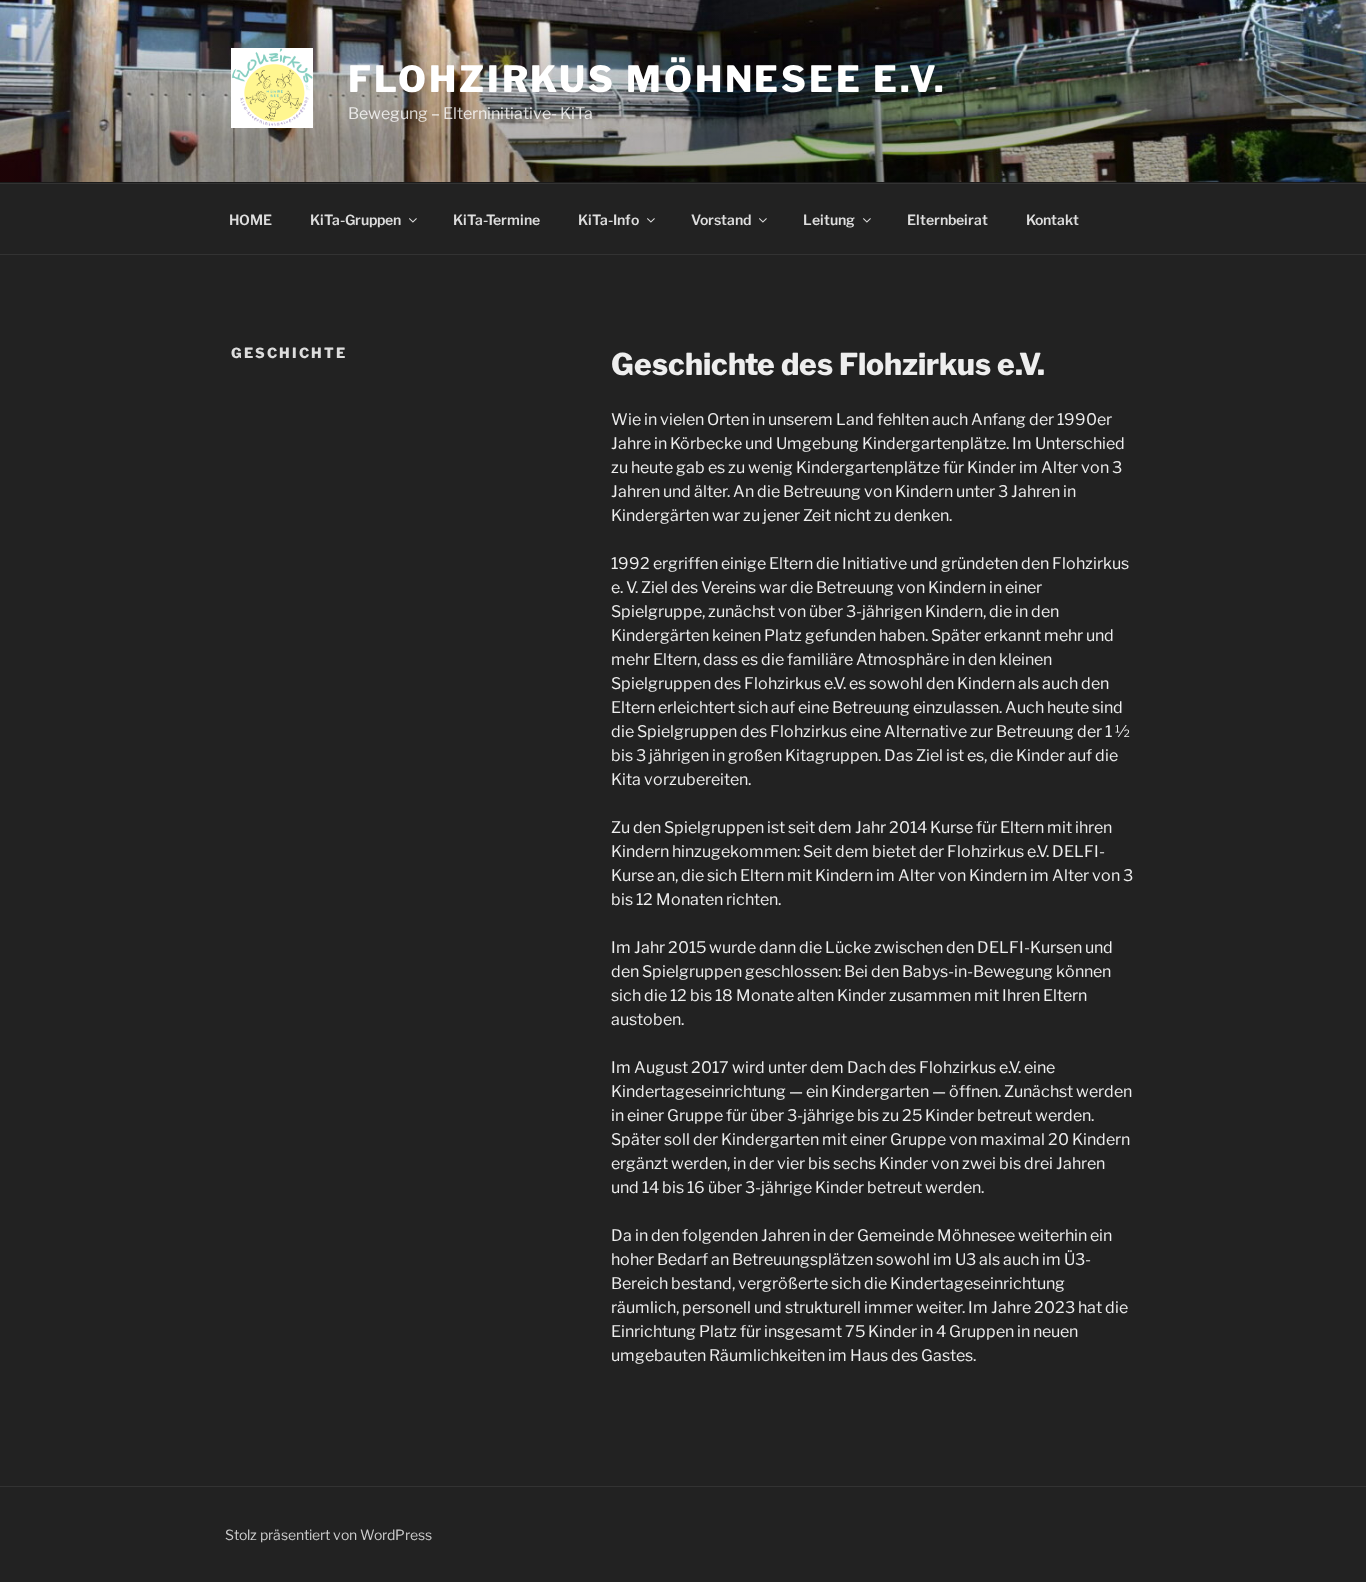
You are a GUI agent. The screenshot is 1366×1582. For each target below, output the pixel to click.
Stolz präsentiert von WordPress (328, 1534)
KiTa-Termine (496, 219)
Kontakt (1052, 219)
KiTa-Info (608, 219)
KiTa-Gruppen (355, 219)
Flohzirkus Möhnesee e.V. (647, 79)
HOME (250, 219)
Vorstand (721, 219)
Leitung (829, 219)
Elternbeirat (947, 219)
